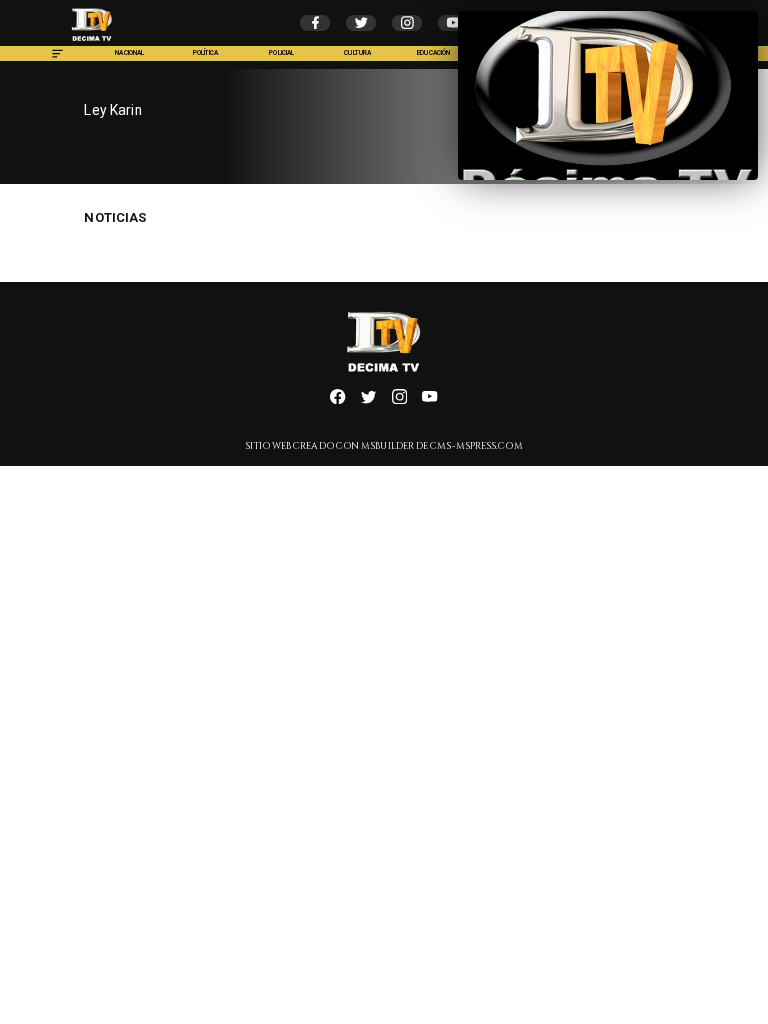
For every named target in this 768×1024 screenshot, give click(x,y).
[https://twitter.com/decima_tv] (368, 401)
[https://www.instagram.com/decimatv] (399, 401)
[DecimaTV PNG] (92, 43)
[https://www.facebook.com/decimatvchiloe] (337, 401)
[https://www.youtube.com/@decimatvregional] (429, 401)
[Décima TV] (57, 58)
